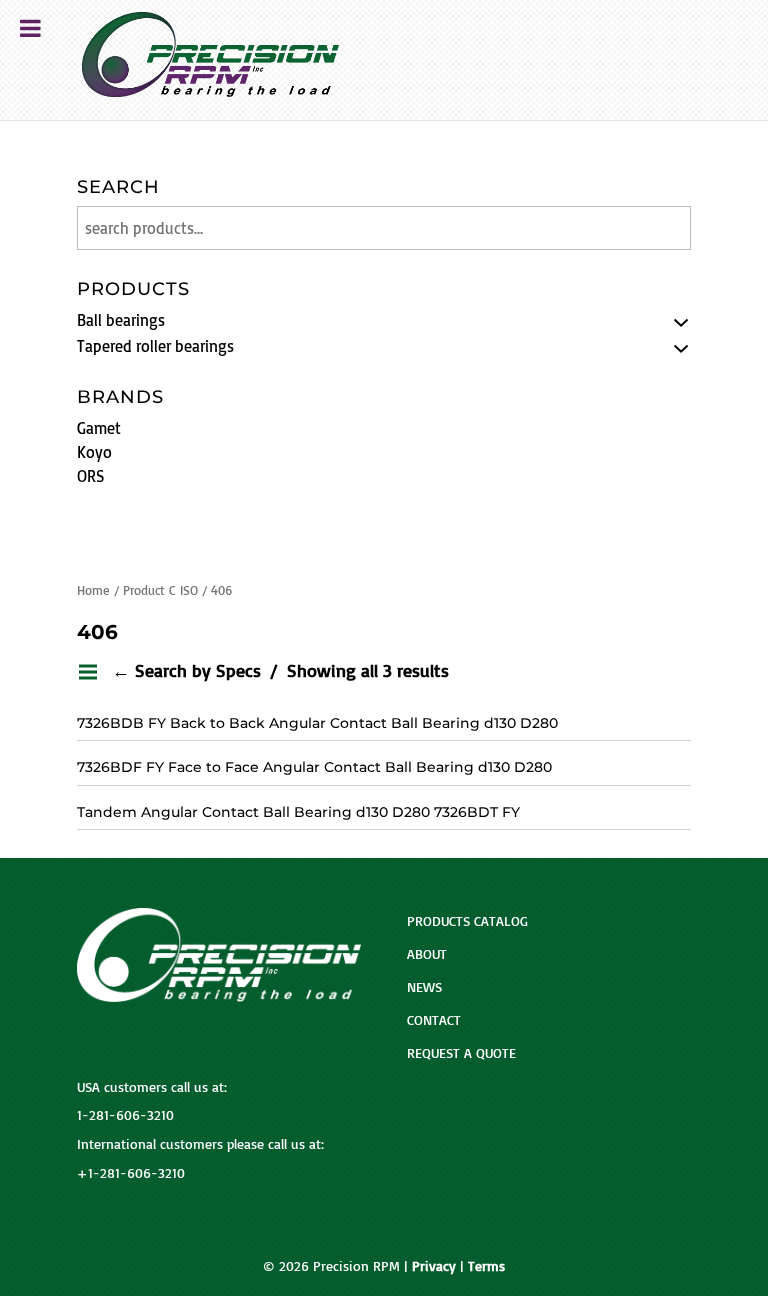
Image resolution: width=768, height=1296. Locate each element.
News (424, 986)
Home (93, 590)
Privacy (434, 1265)
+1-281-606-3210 (131, 1172)
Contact (434, 1019)
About (427, 953)
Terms (486, 1265)
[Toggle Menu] (30, 28)
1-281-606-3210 (125, 1114)
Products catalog (467, 920)
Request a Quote (461, 1052)
